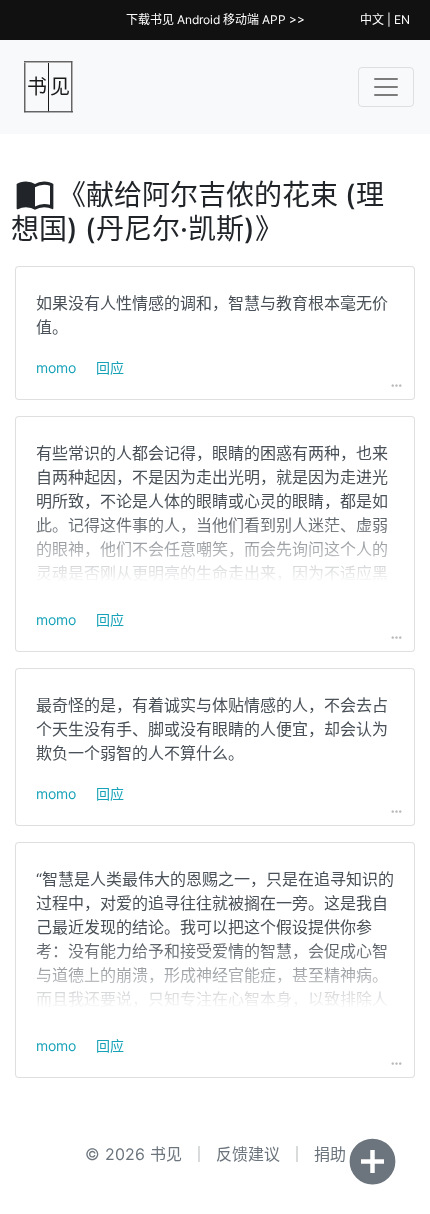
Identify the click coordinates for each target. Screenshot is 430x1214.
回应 (110, 367)
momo (56, 367)
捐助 (330, 1154)
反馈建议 (248, 1154)
